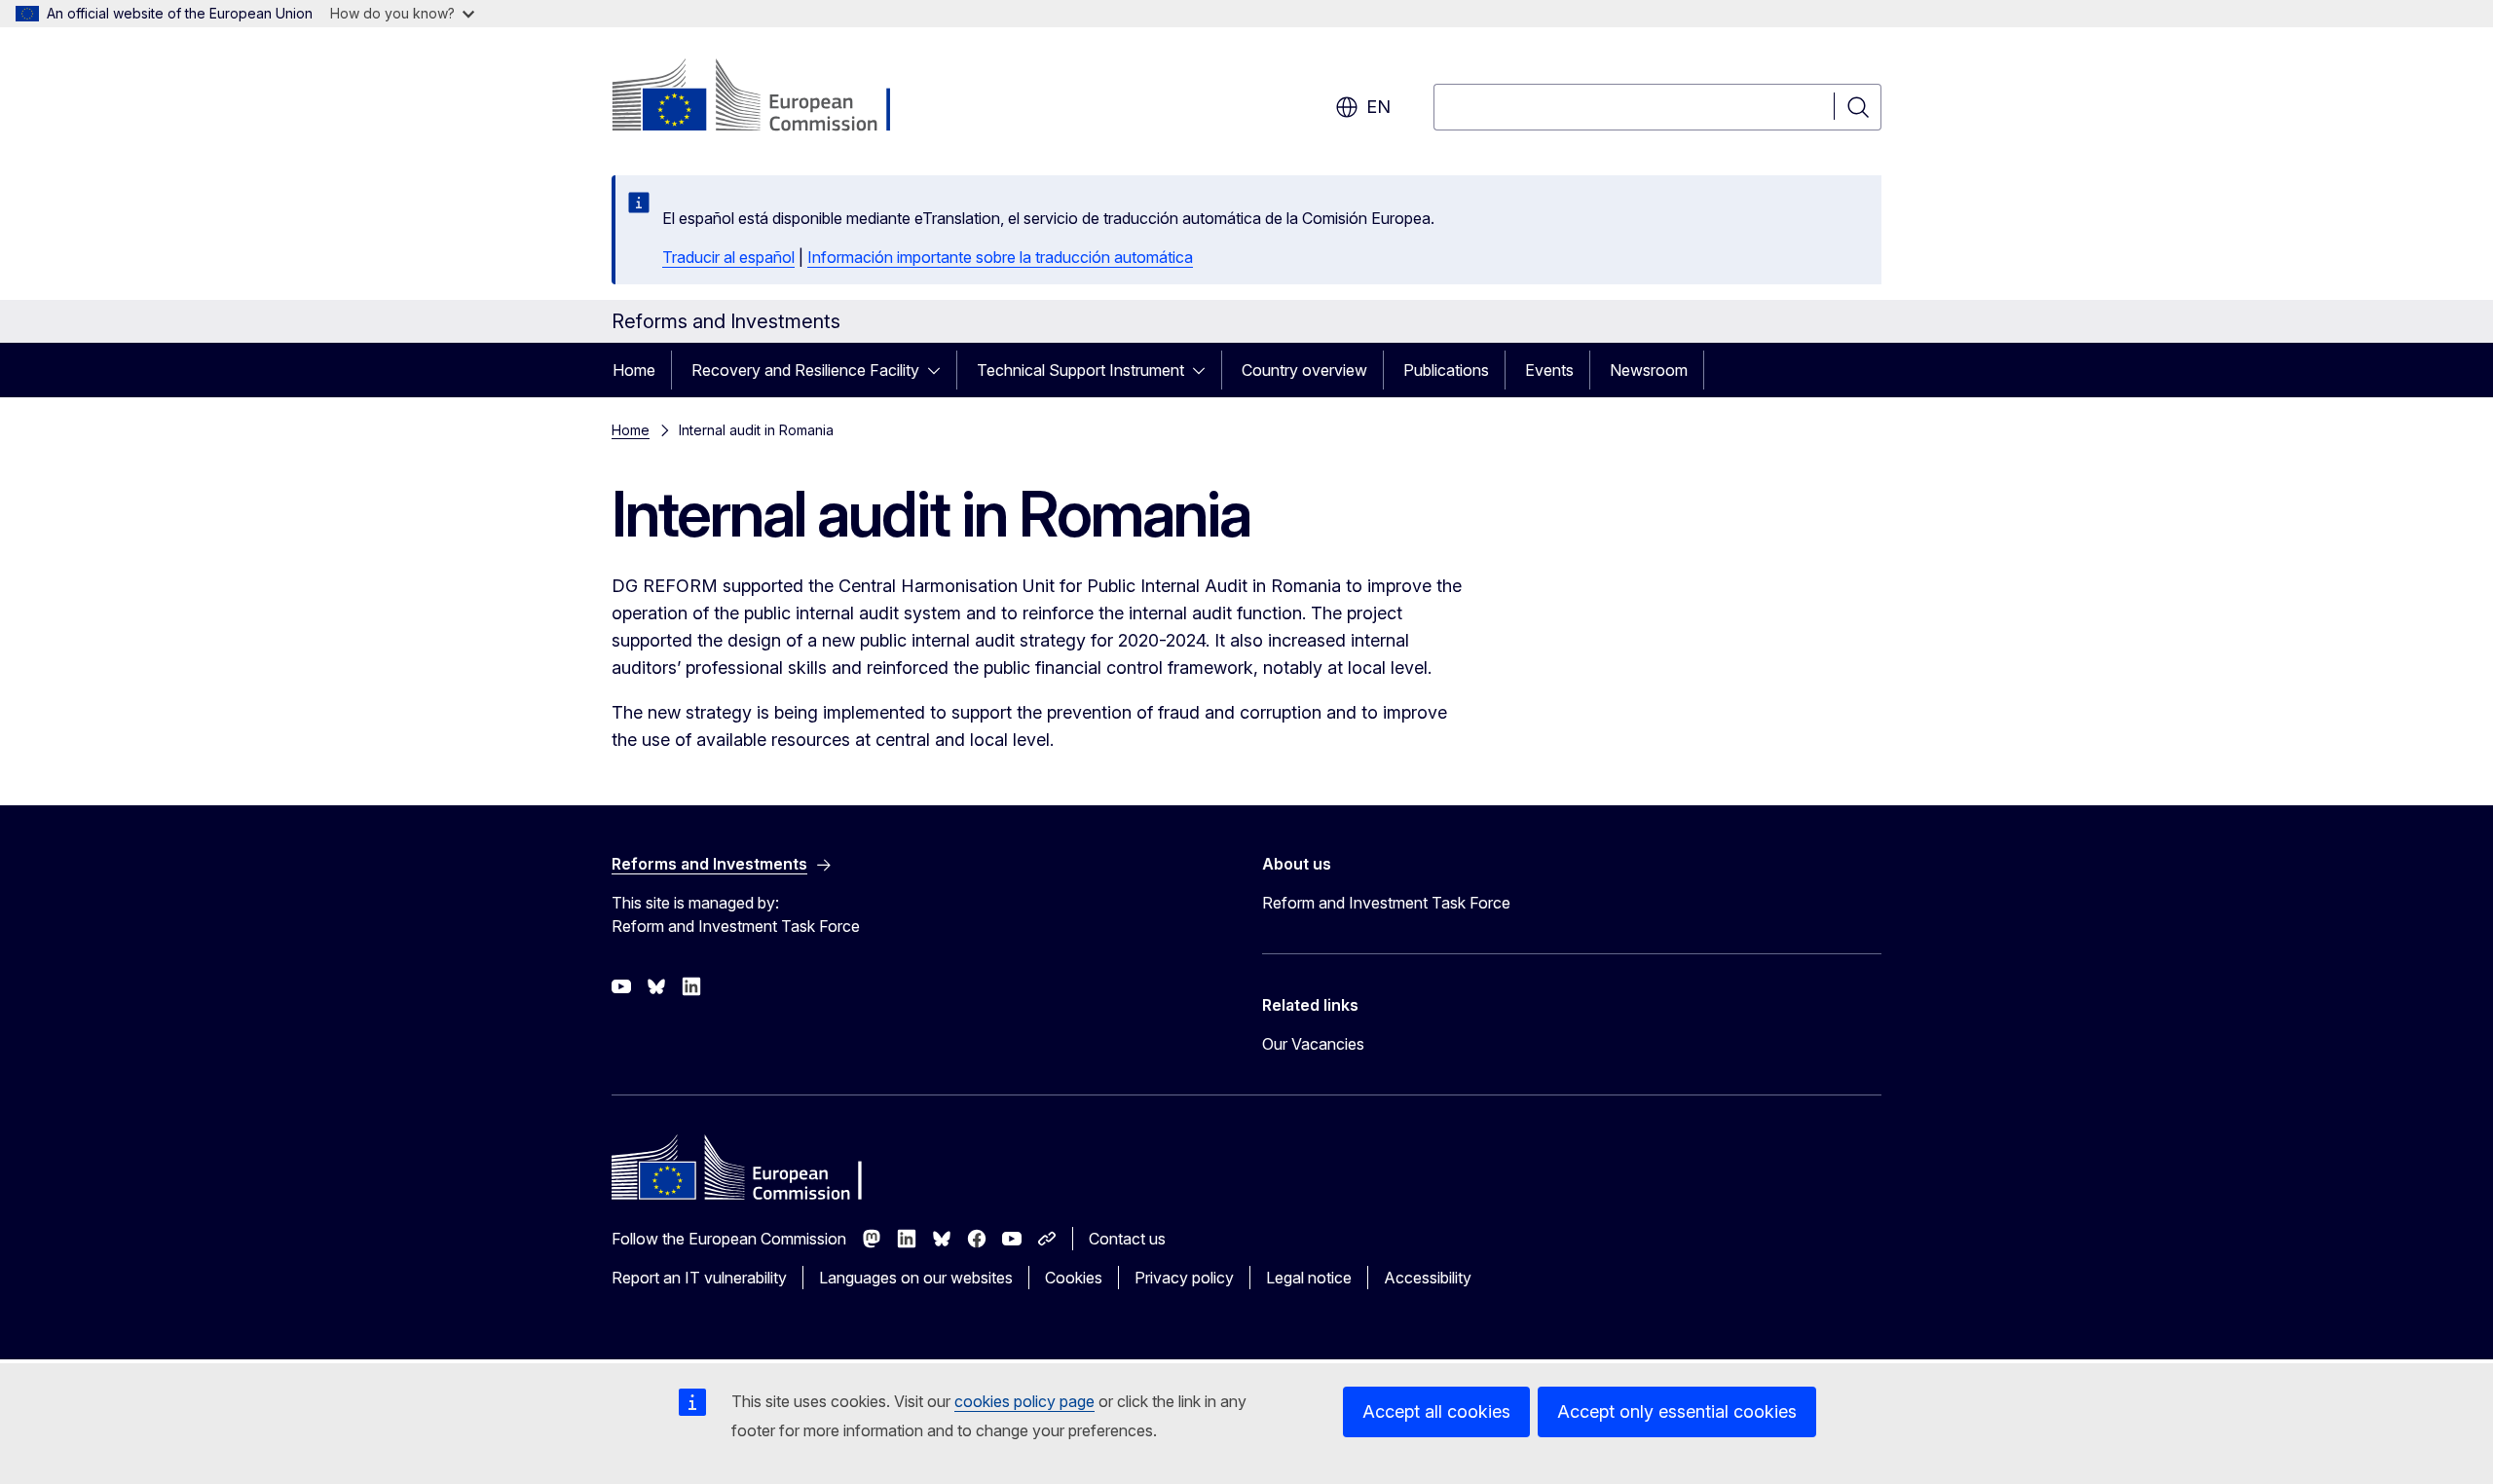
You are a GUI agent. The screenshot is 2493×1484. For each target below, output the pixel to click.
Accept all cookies (1436, 1411)
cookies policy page (1024, 1401)
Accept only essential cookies (1677, 1411)
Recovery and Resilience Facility (805, 370)
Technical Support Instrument (1080, 370)
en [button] (1378, 107)
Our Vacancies (1313, 1044)
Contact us (1127, 1239)
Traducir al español (728, 257)
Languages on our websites (916, 1278)
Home (634, 370)
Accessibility (1428, 1278)
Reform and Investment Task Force (1386, 903)
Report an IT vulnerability (699, 1278)
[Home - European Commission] (769, 97)
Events (1549, 370)
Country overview (1304, 370)
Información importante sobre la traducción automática (1000, 257)
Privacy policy (1184, 1278)
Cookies (1074, 1278)
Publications (1446, 370)
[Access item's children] (940, 370)
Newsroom (1649, 370)
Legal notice (1309, 1278)
